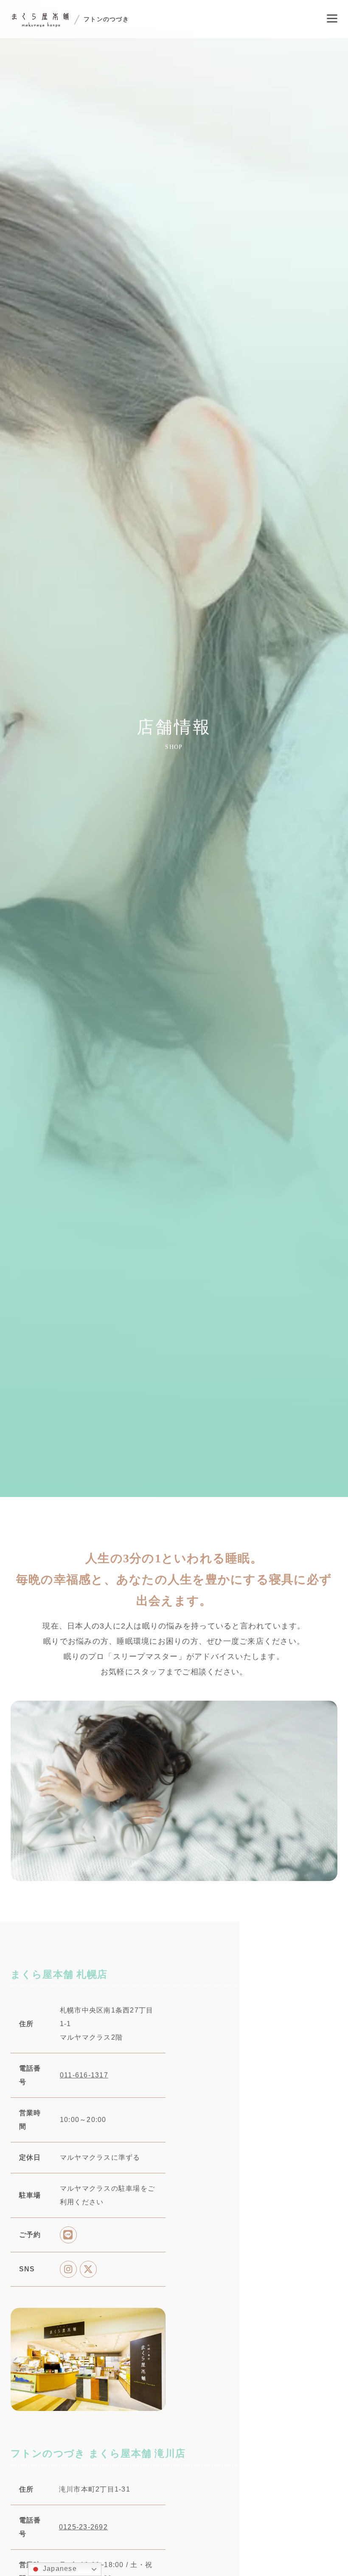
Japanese (59, 2569)
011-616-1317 (84, 2111)
